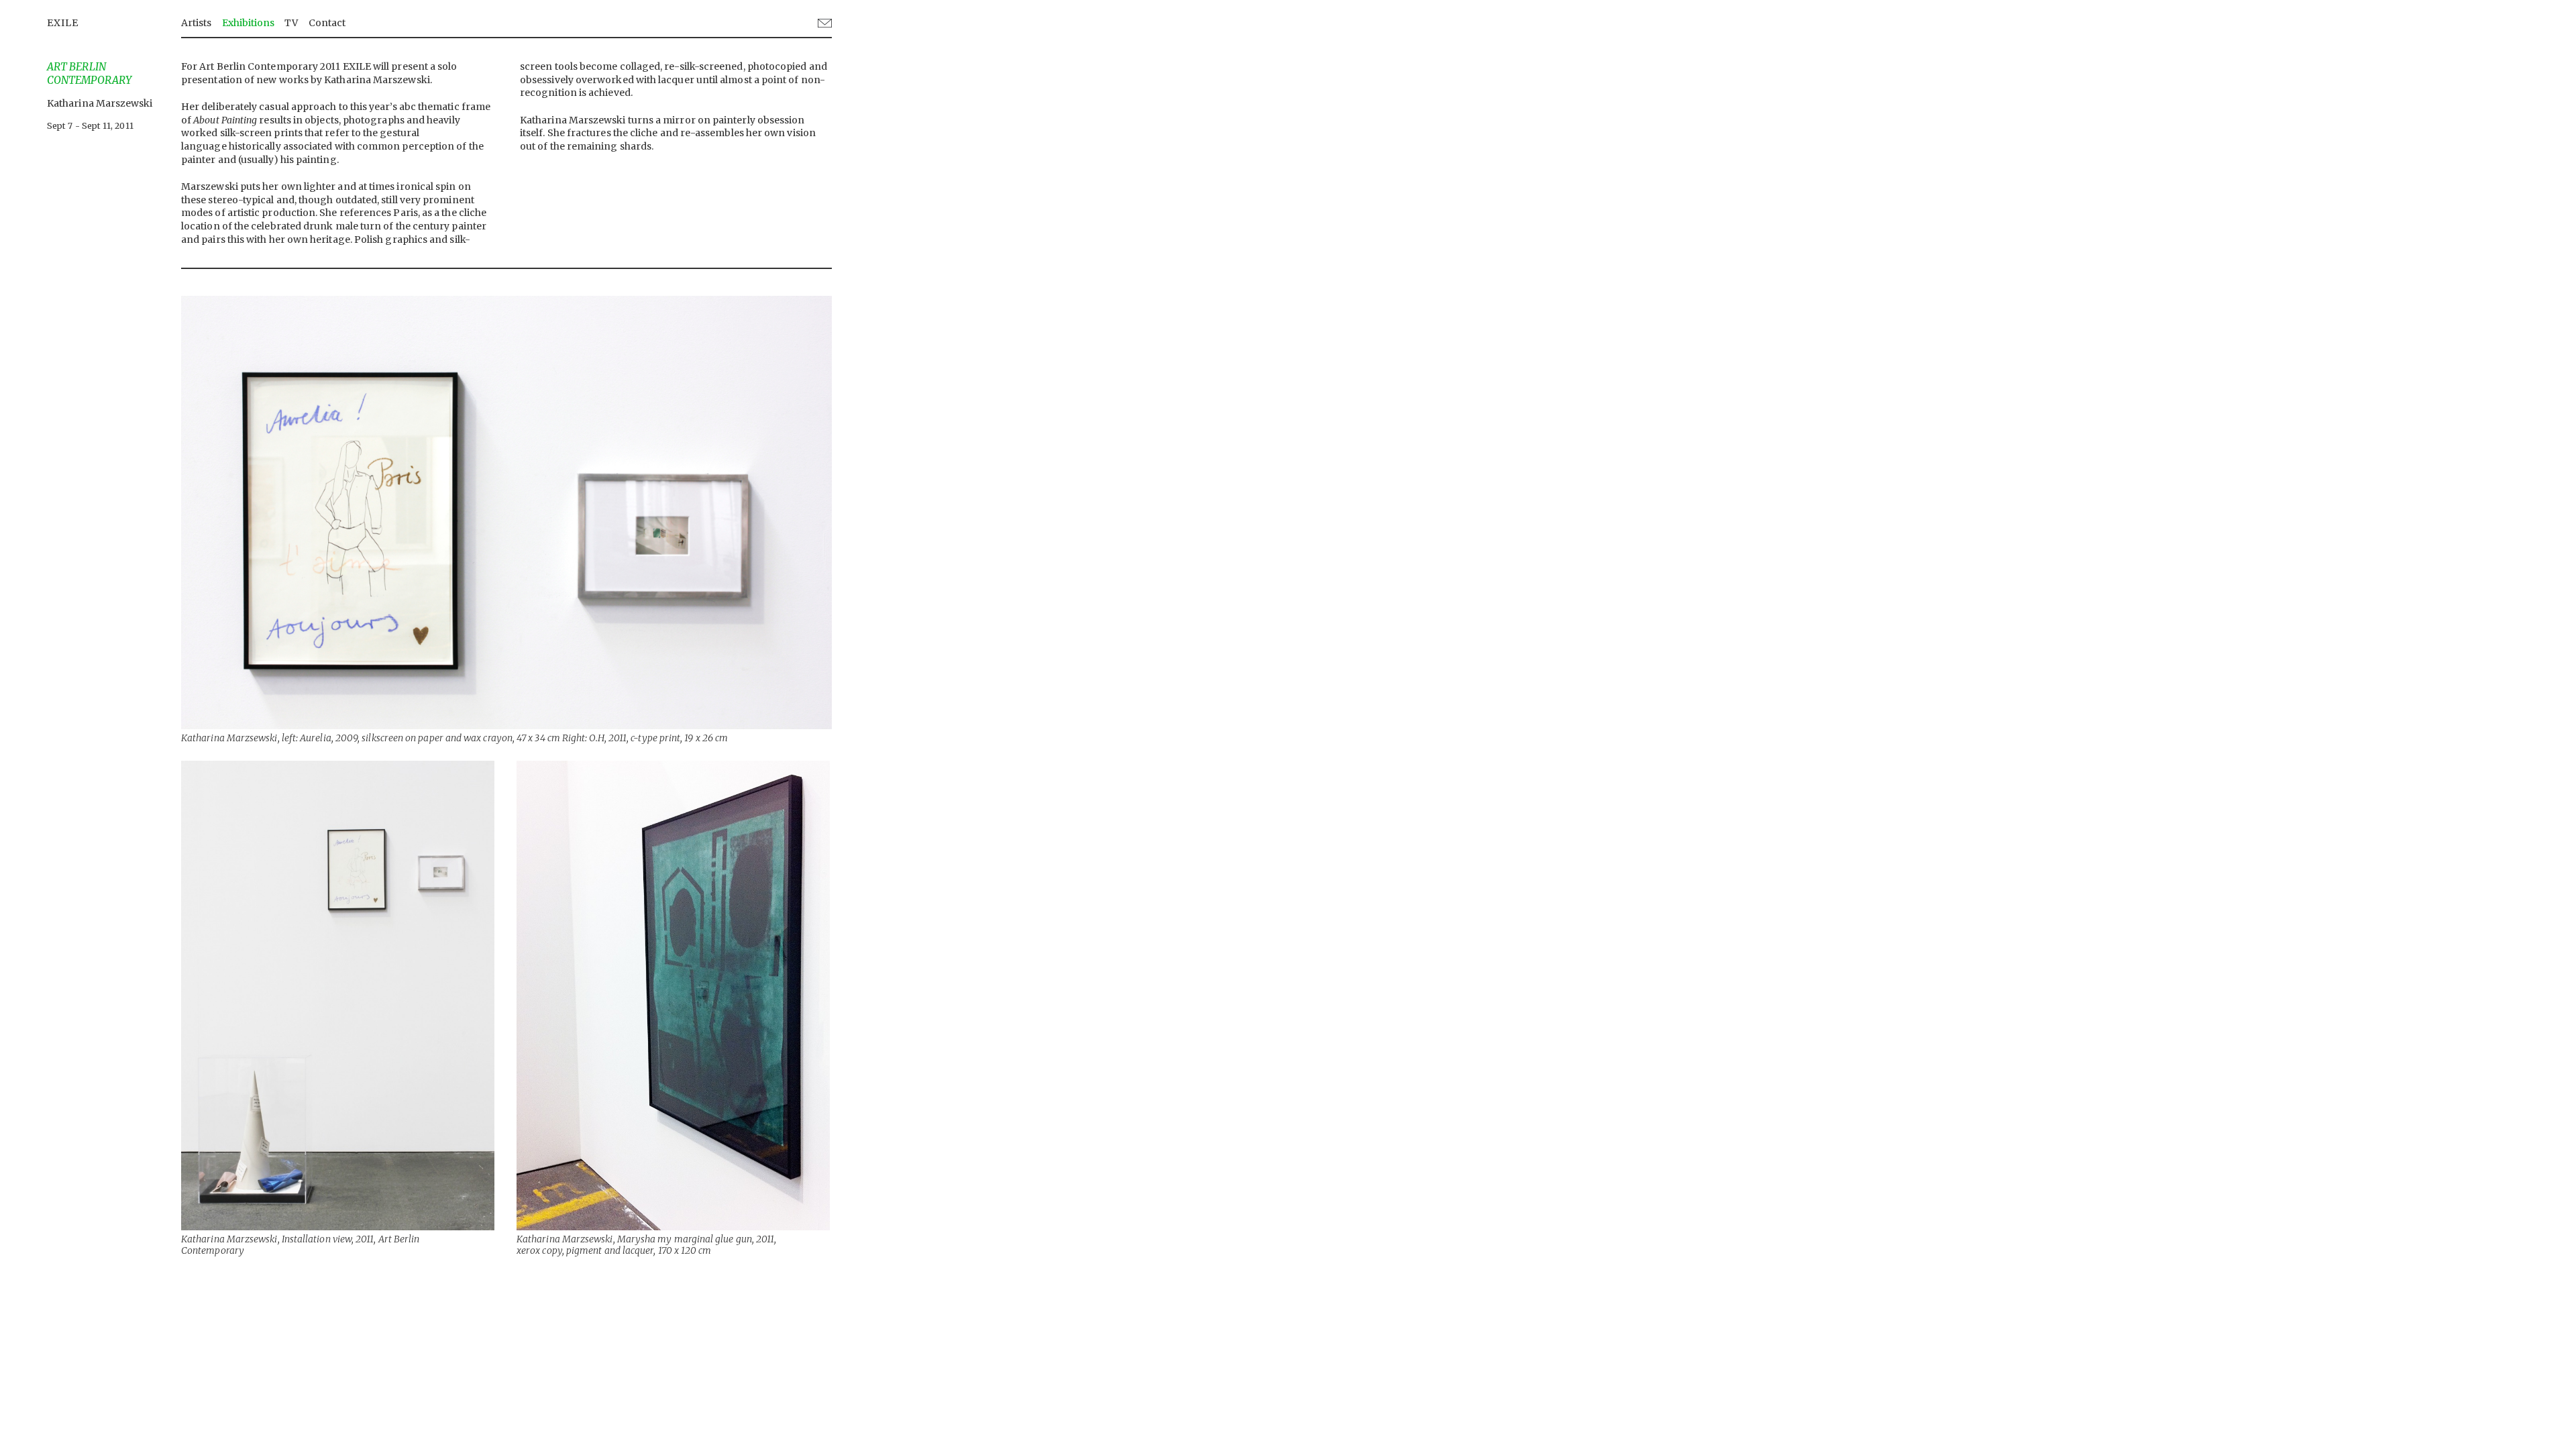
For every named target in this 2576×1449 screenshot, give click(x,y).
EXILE (63, 23)
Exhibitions (249, 23)
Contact (327, 23)
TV (291, 23)
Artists (197, 23)
